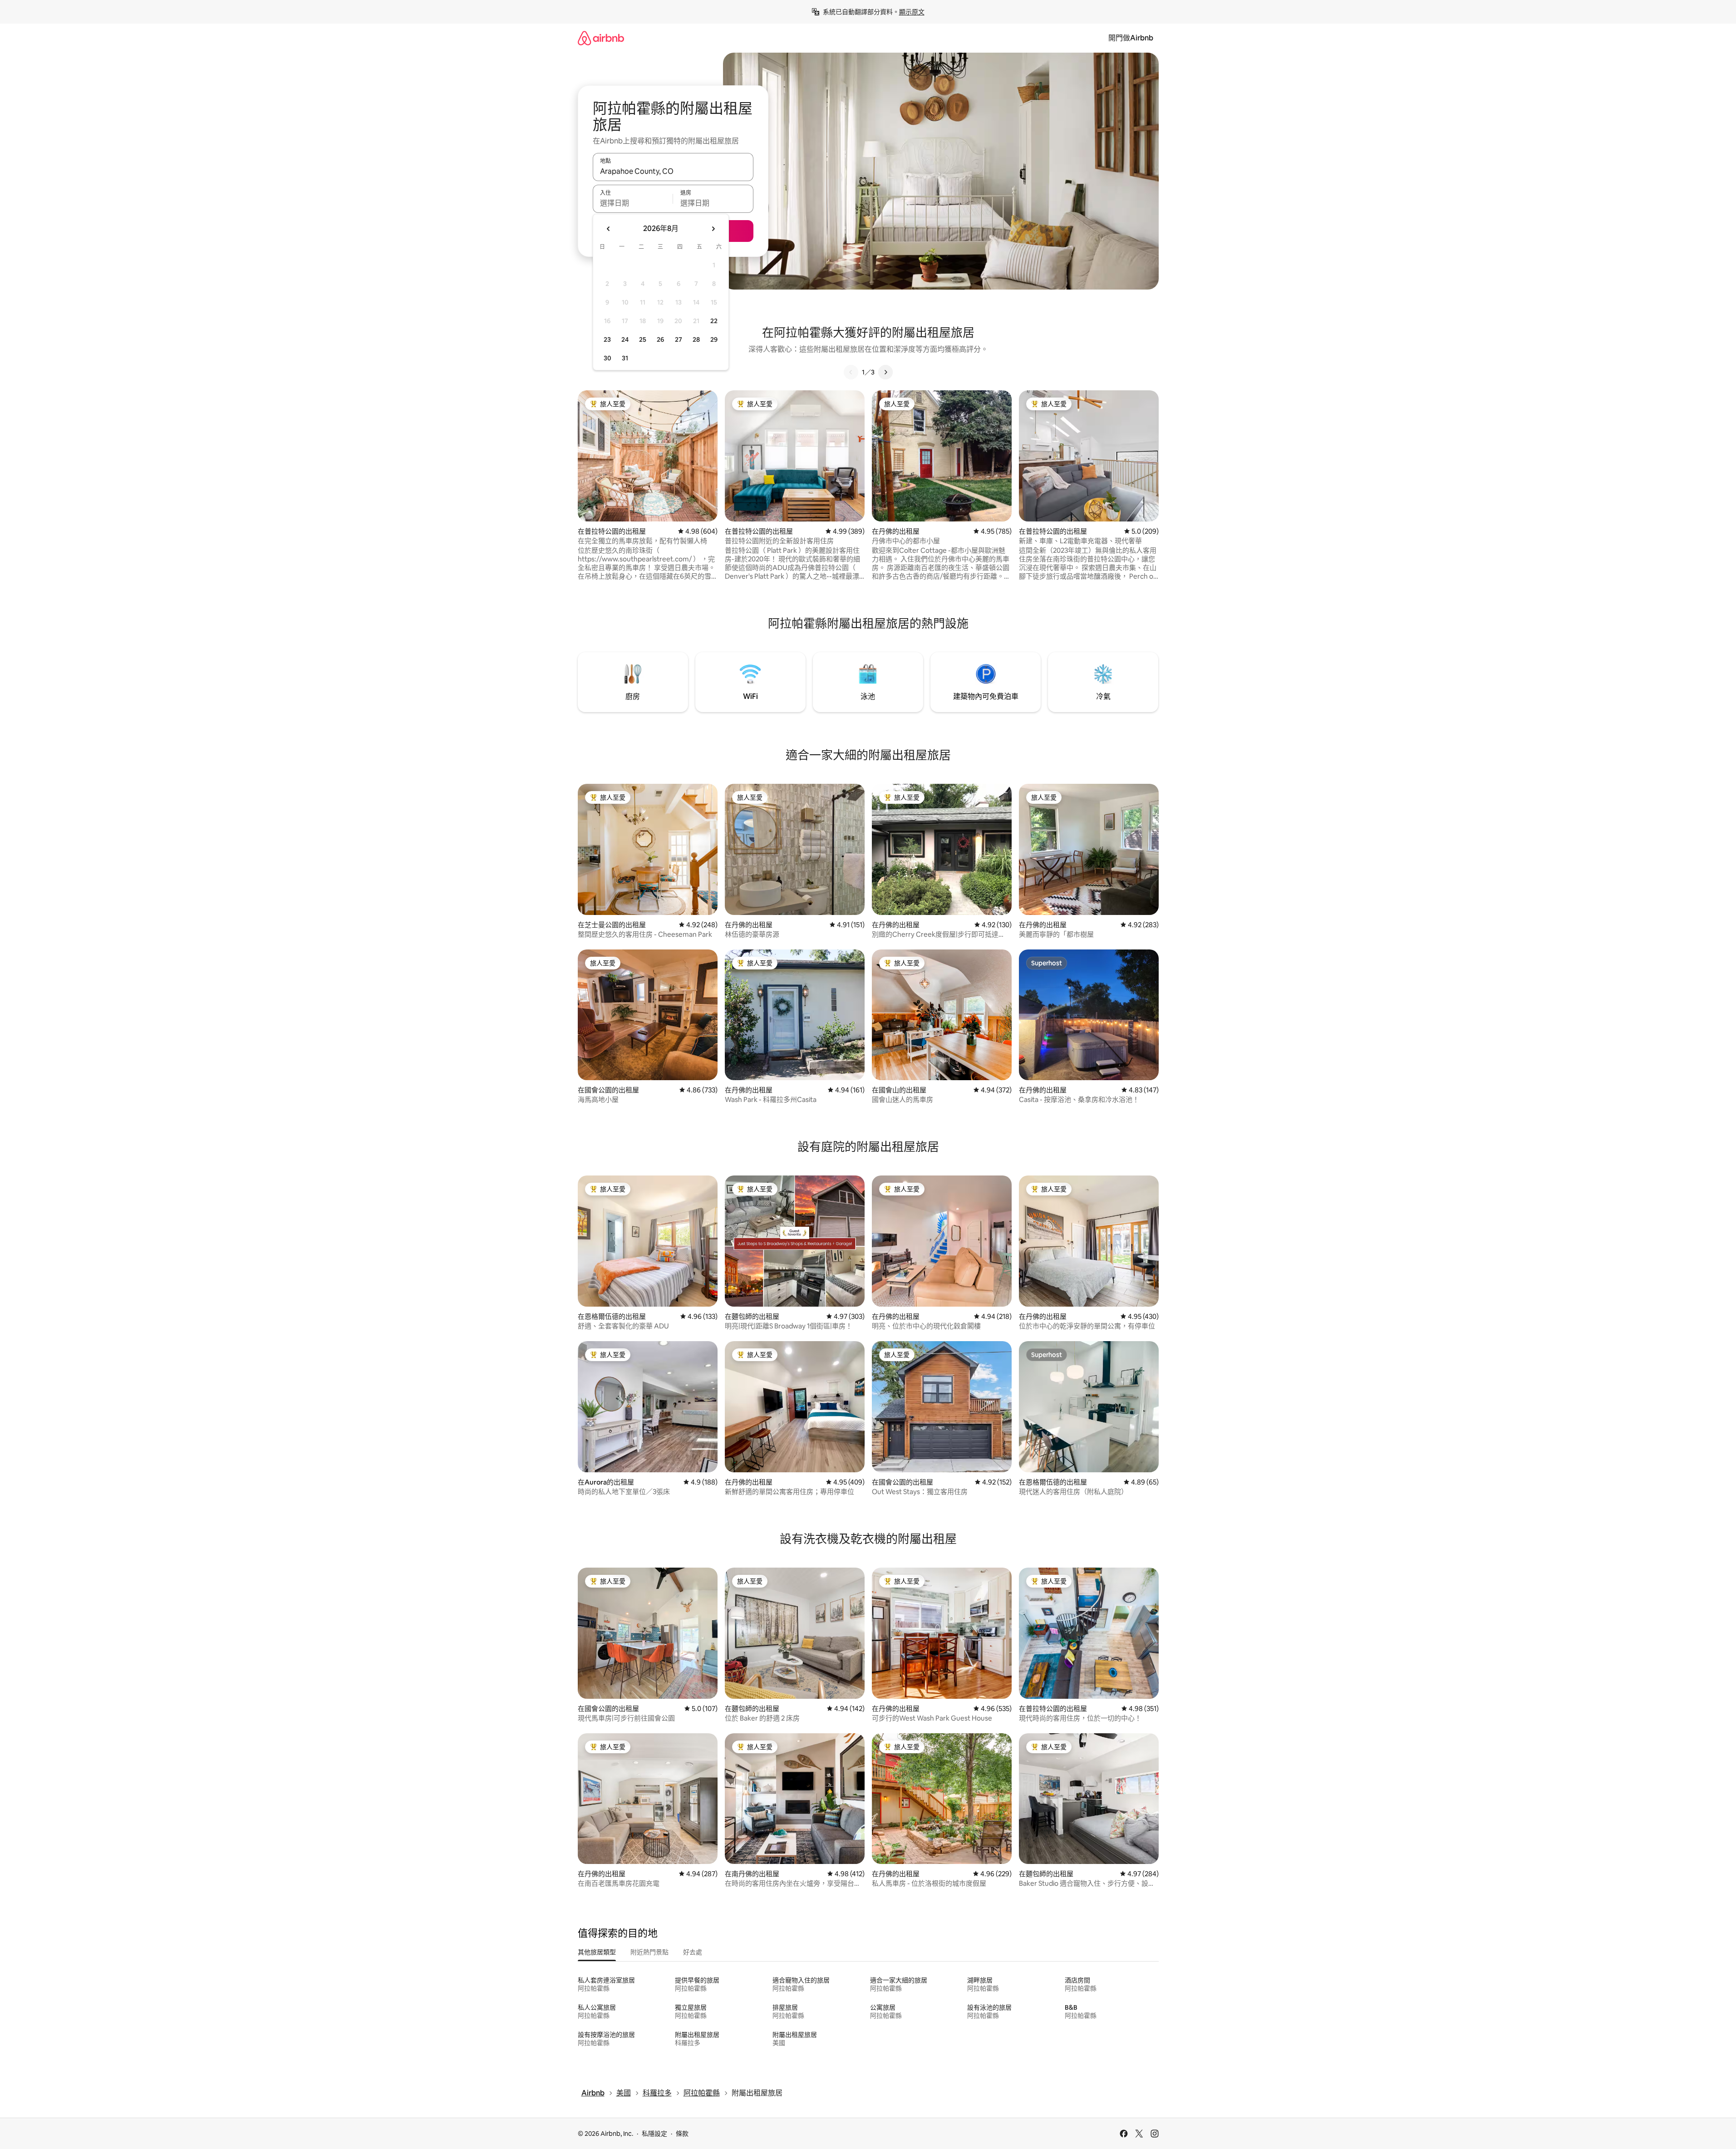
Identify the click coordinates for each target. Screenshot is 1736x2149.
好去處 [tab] (693, 1952)
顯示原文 (912, 12)
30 (607, 358)
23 (607, 339)
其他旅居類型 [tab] (597, 1952)
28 (696, 339)
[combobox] (673, 171)
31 (625, 358)
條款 (682, 2134)
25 (643, 339)
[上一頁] (851, 372)
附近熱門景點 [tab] (649, 1952)
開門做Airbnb (1131, 38)
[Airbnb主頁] (601, 38)
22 (714, 321)
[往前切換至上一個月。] (609, 229)
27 (679, 339)
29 (714, 339)
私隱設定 (654, 2134)
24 (625, 339)
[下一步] (885, 372)
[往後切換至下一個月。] (713, 229)
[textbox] (633, 203)
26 (660, 339)
